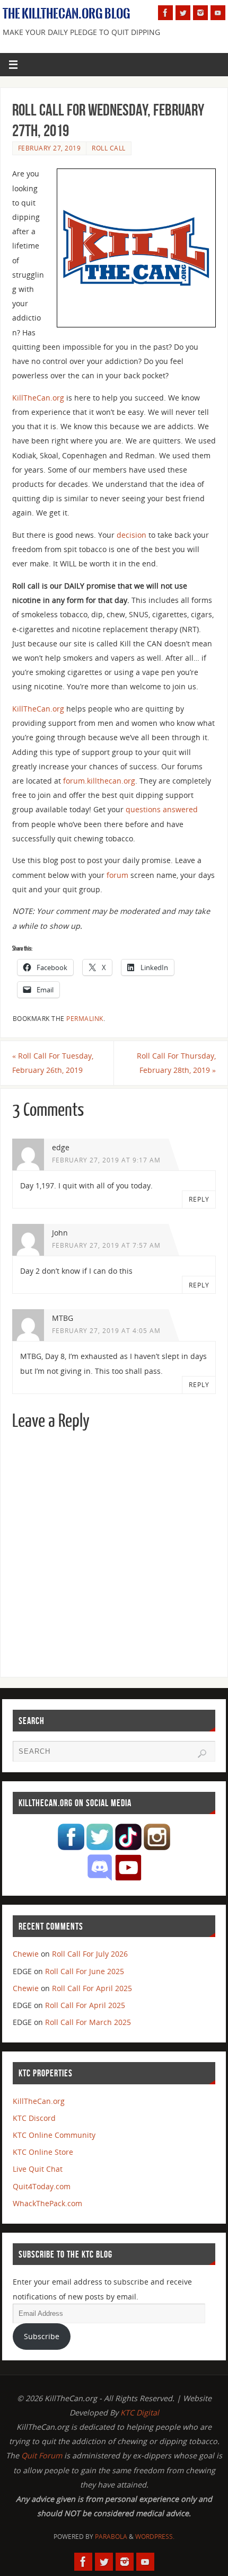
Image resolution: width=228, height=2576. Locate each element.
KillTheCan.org (38, 398)
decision (131, 535)
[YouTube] (218, 13)
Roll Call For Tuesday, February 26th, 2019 (53, 1063)
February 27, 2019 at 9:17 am (106, 1160)
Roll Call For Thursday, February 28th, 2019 (176, 1063)
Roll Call (109, 148)
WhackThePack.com (47, 2203)
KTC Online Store (43, 2152)
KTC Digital (140, 2413)
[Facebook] (165, 13)
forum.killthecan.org (99, 781)
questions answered (162, 809)
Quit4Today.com (42, 2186)
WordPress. (155, 2537)
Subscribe (42, 2336)
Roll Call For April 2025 (92, 1988)
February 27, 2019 (50, 148)
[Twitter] (183, 13)
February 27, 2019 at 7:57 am (106, 1245)
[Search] (202, 1754)
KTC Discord (34, 2118)
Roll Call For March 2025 (88, 2022)
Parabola (111, 2537)
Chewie (26, 1954)
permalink (85, 1019)
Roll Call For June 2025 (85, 1971)
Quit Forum (42, 2455)
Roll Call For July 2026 (90, 1954)
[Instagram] (200, 13)
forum (117, 875)
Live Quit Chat (38, 2169)
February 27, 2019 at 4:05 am (106, 1331)
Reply (199, 1199)
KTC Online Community (54, 2135)
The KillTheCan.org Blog (67, 14)
